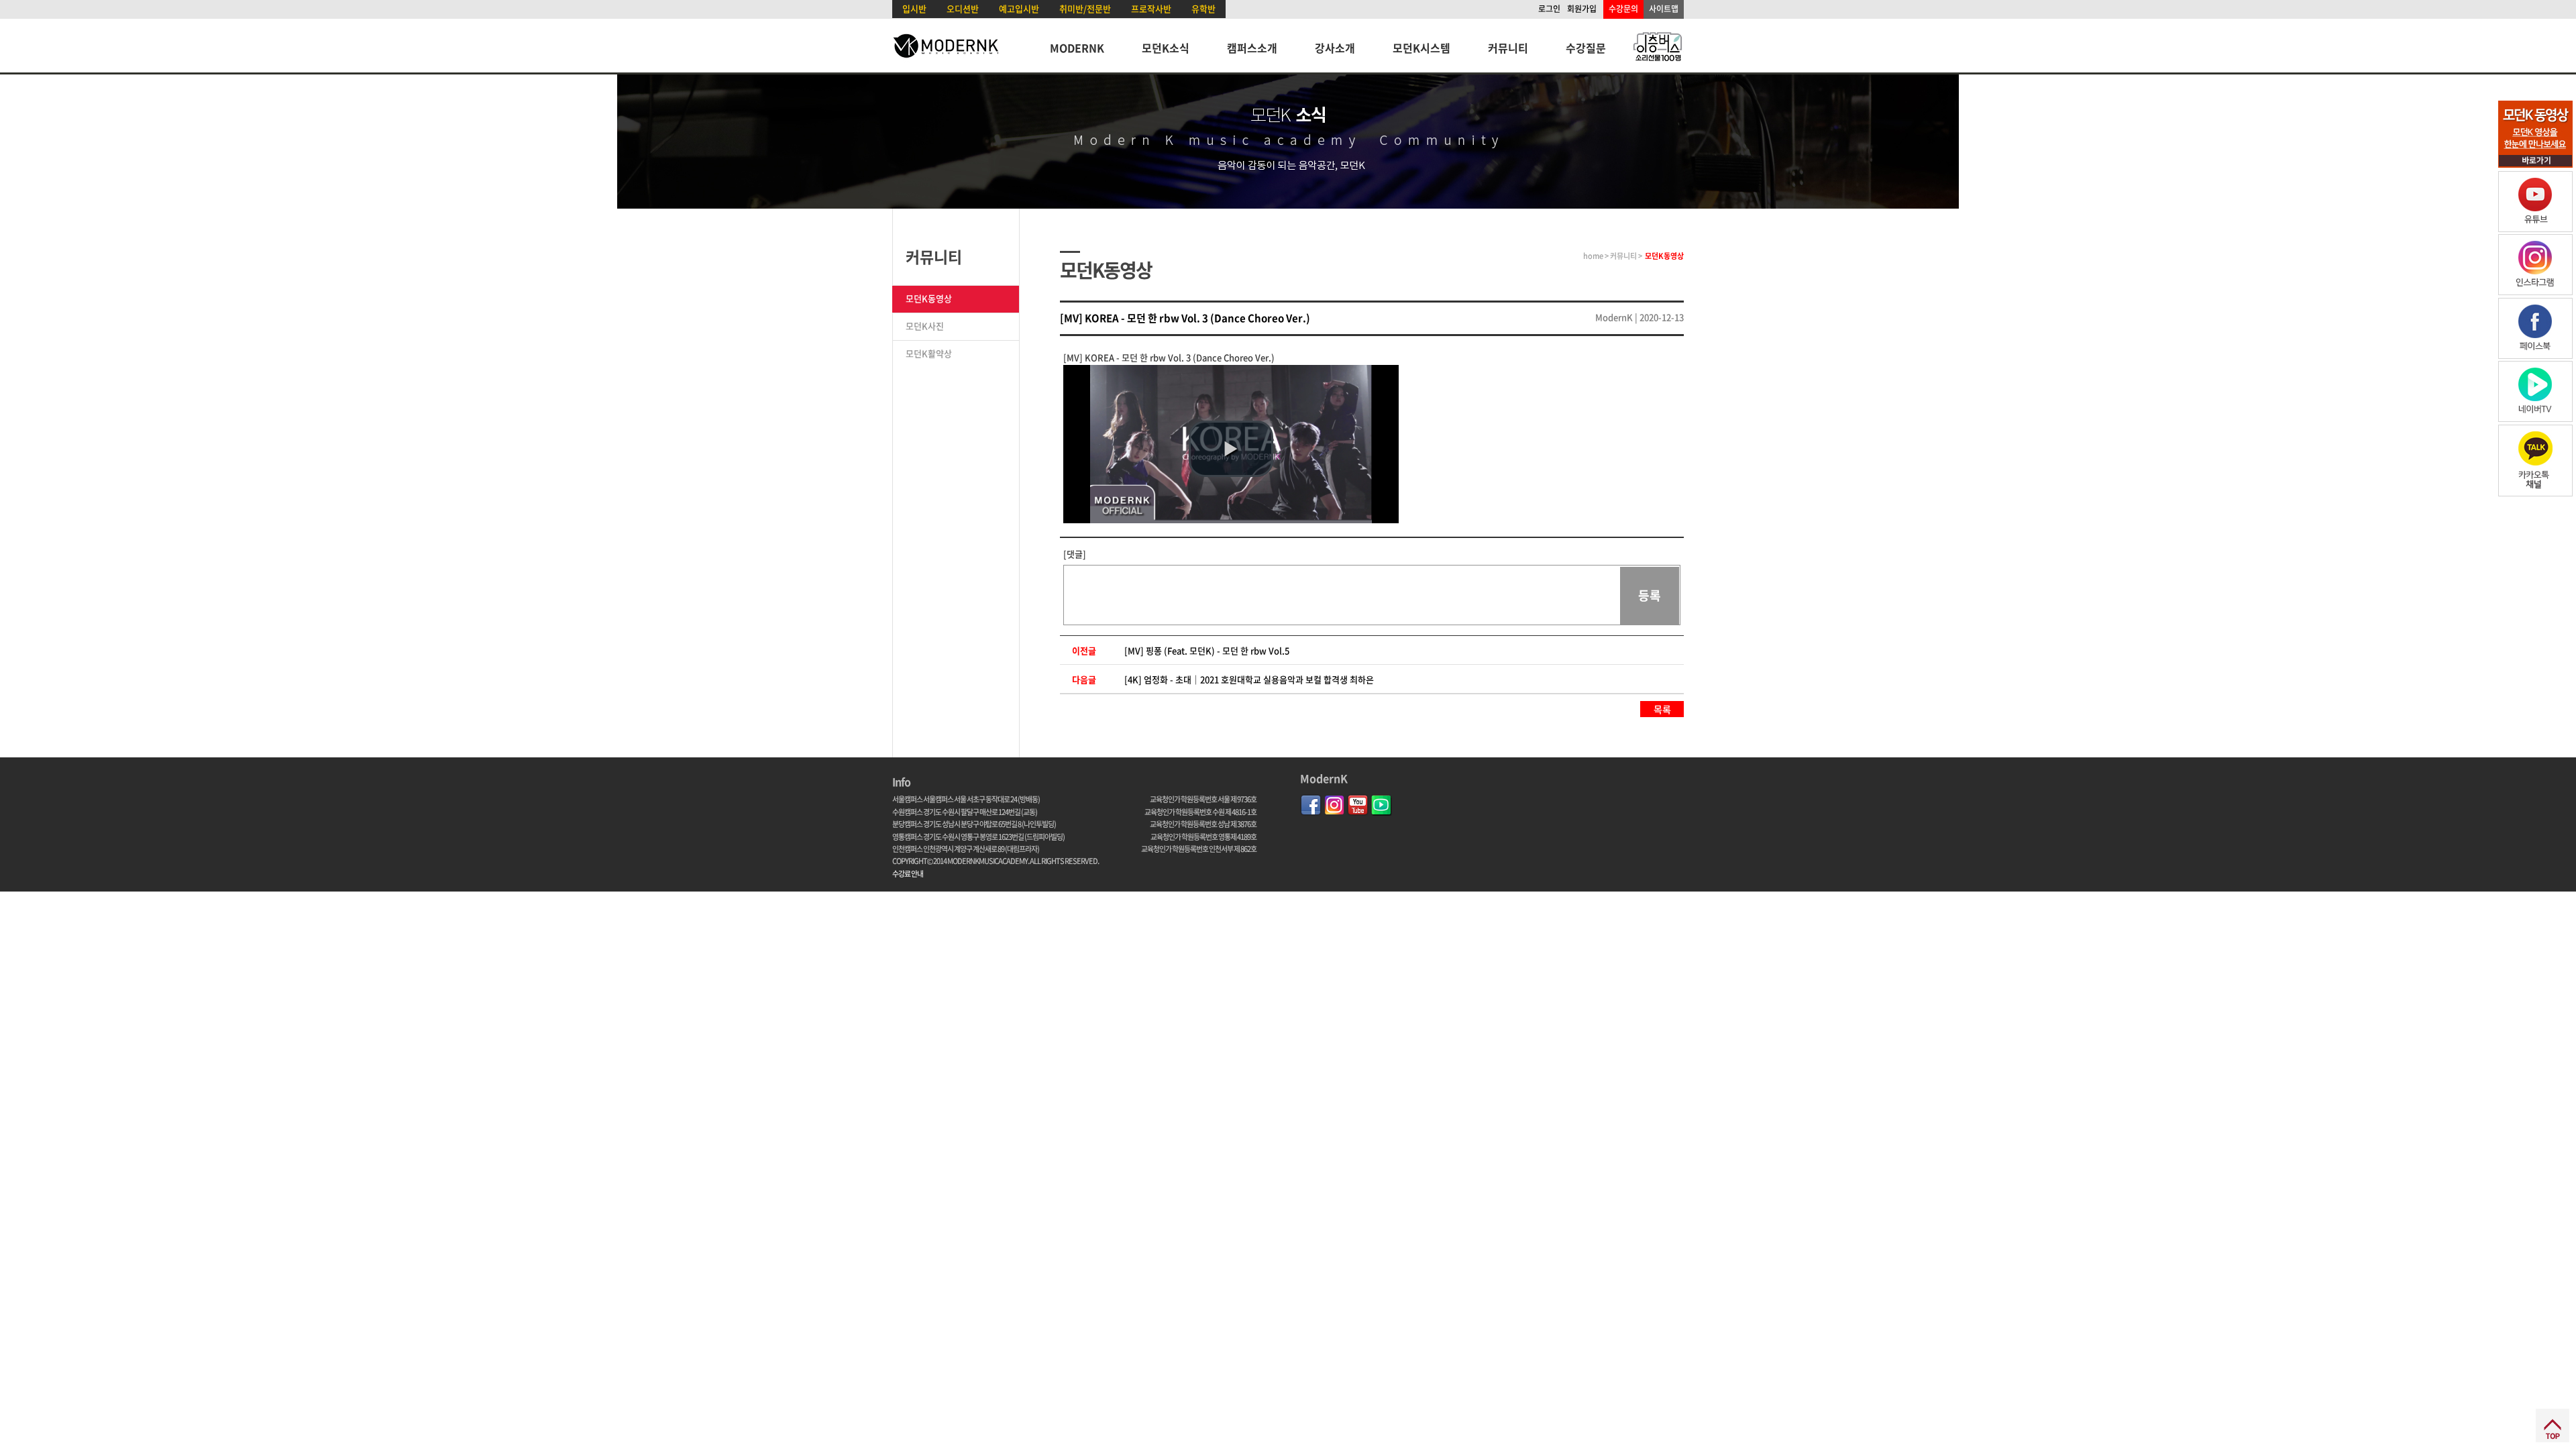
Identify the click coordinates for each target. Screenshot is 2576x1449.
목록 (1662, 709)
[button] (1231, 449)
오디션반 (963, 8)
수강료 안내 (908, 874)
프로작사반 (1151, 8)
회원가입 (1582, 9)
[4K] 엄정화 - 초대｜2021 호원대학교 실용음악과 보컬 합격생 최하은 (1249, 679)
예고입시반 (1019, 8)
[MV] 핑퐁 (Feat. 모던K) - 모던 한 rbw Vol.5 (1207, 650)
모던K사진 (925, 326)
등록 (1650, 595)
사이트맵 (1664, 9)
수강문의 (1623, 9)
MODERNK (1077, 48)
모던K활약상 (929, 353)
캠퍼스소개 (1252, 48)
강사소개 (1335, 48)
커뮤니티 (1508, 48)
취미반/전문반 (1085, 8)
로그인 (1549, 9)
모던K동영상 (929, 298)
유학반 (1203, 8)
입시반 (914, 8)
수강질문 (1586, 48)
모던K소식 (1166, 48)
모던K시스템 (1421, 48)
